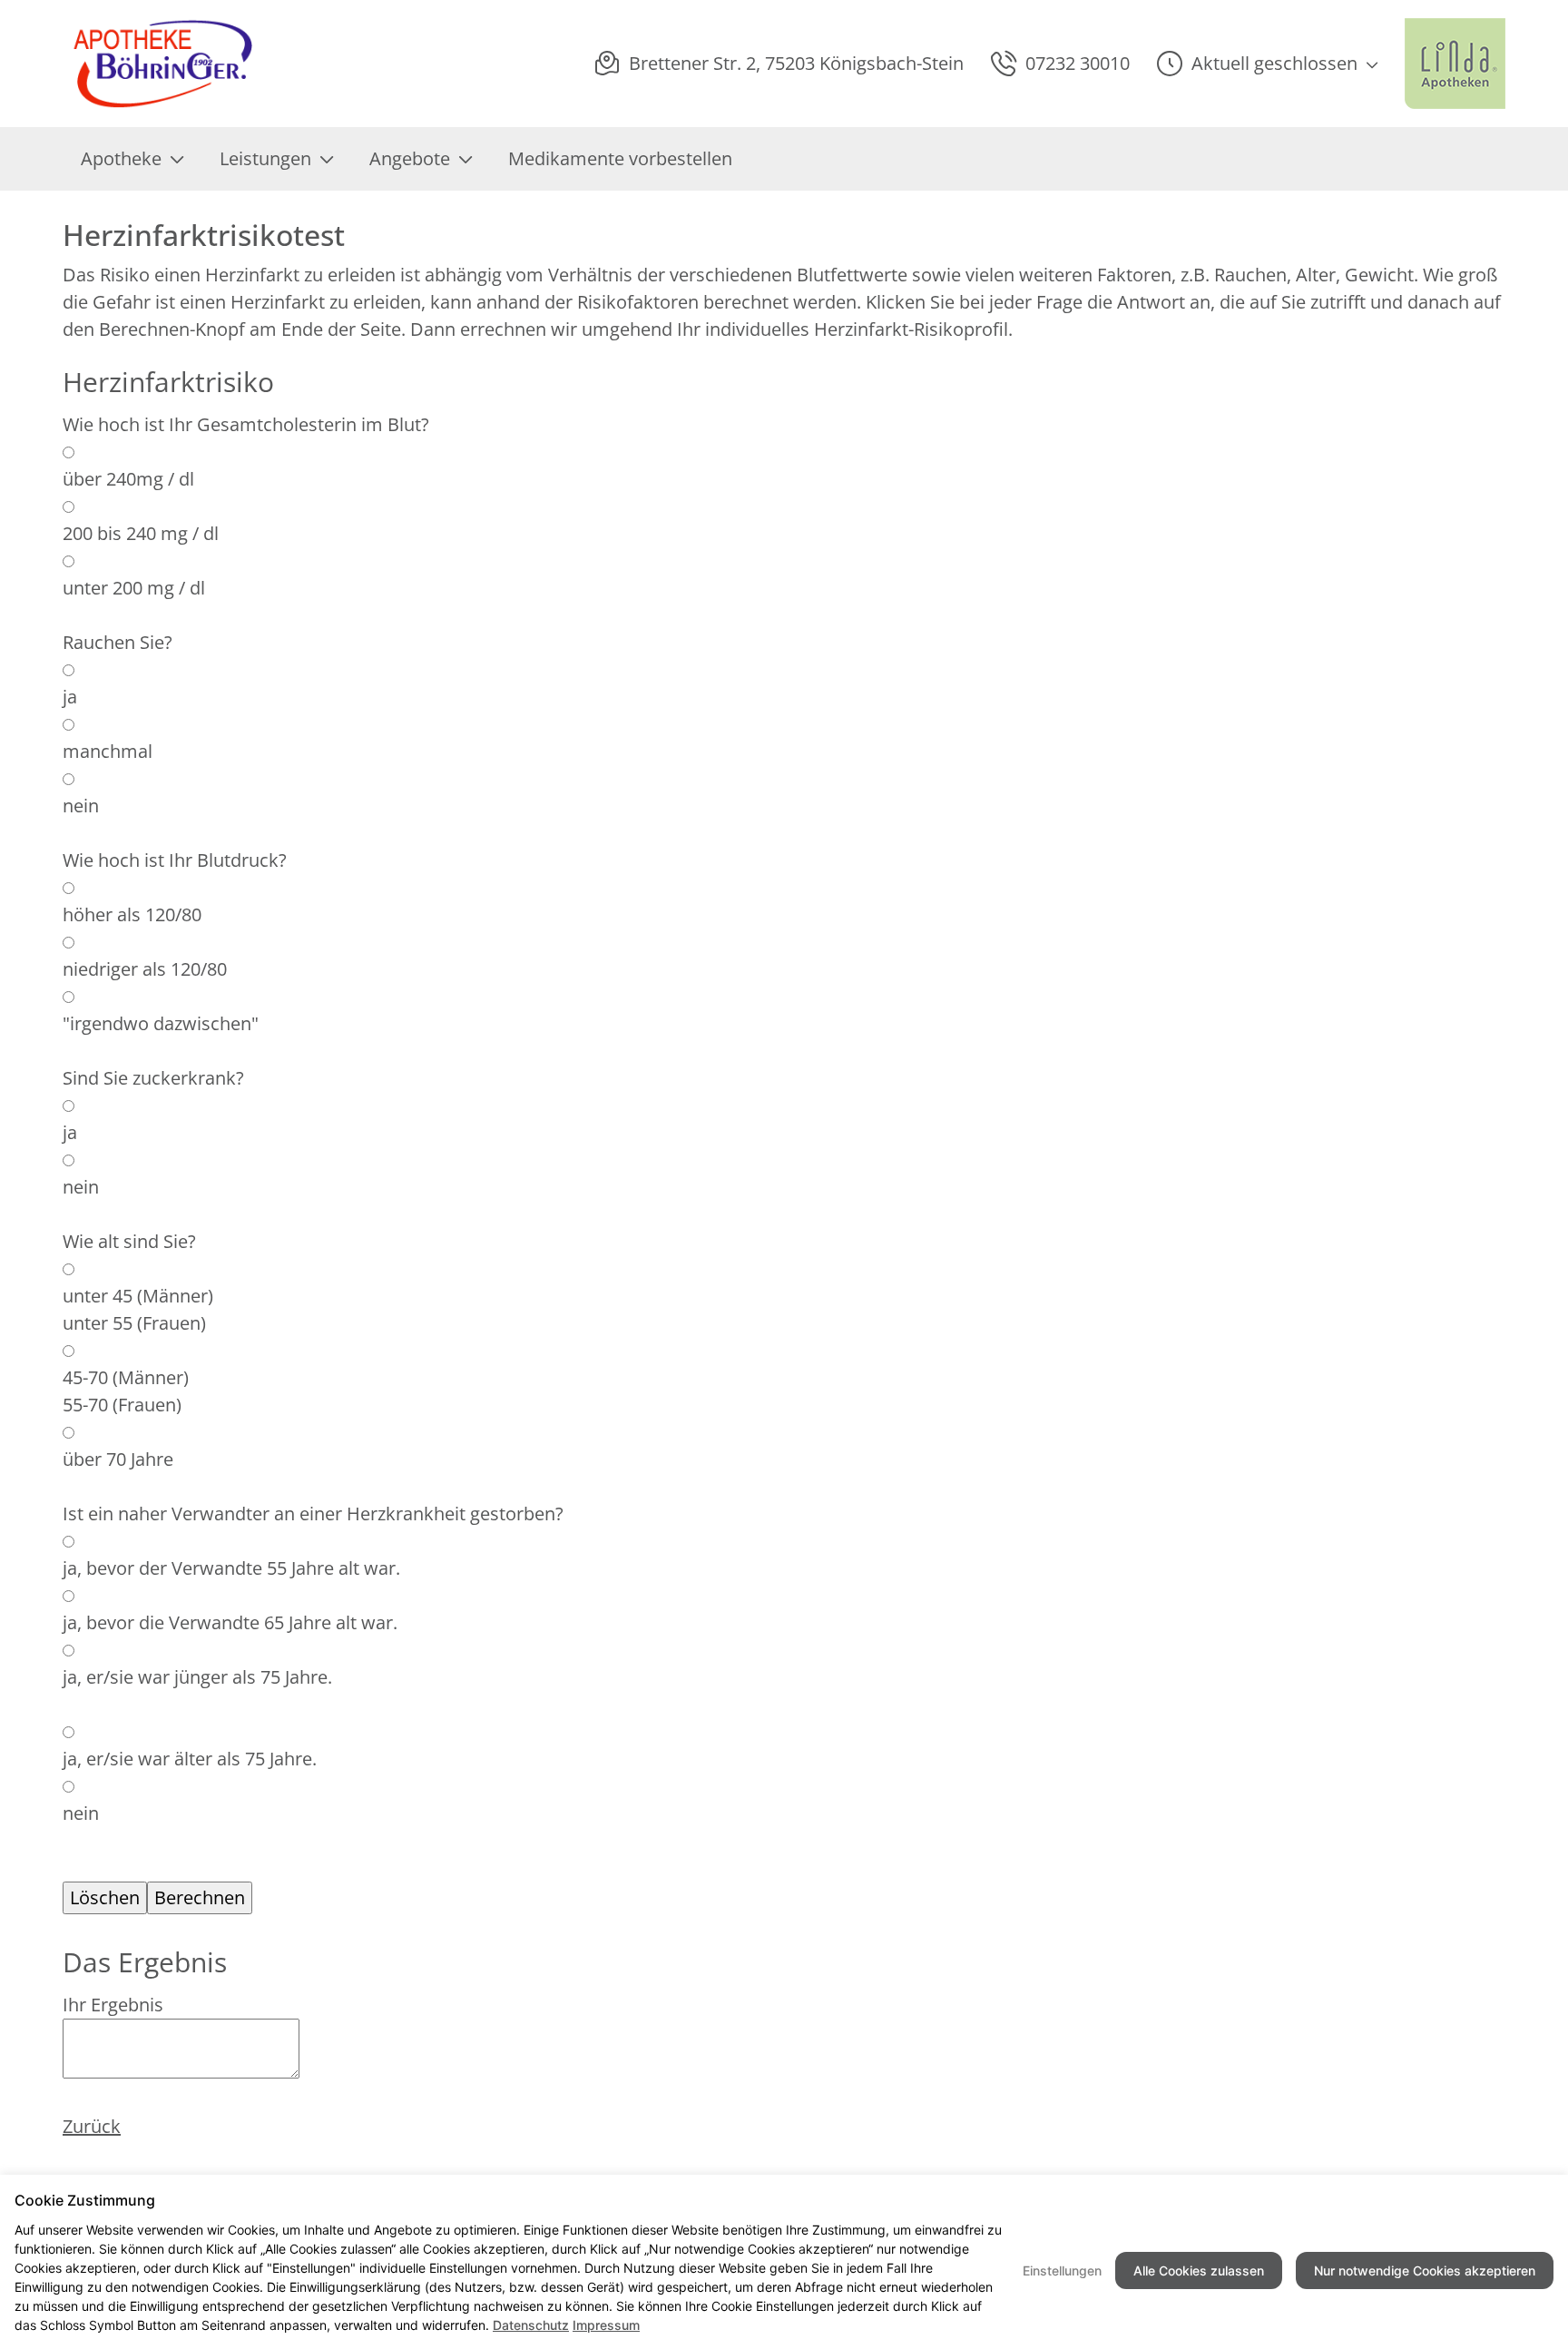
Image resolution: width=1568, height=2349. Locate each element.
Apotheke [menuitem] (121, 158)
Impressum (606, 2325)
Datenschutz (531, 2325)
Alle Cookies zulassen (1199, 2270)
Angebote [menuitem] (410, 158)
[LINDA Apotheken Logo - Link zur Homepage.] (1455, 64)
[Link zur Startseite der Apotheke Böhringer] (161, 64)
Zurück (92, 2126)
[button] (1267, 64)
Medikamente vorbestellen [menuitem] (620, 158)
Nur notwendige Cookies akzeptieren (1425, 2270)
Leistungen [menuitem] (265, 158)
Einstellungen (1062, 2270)
